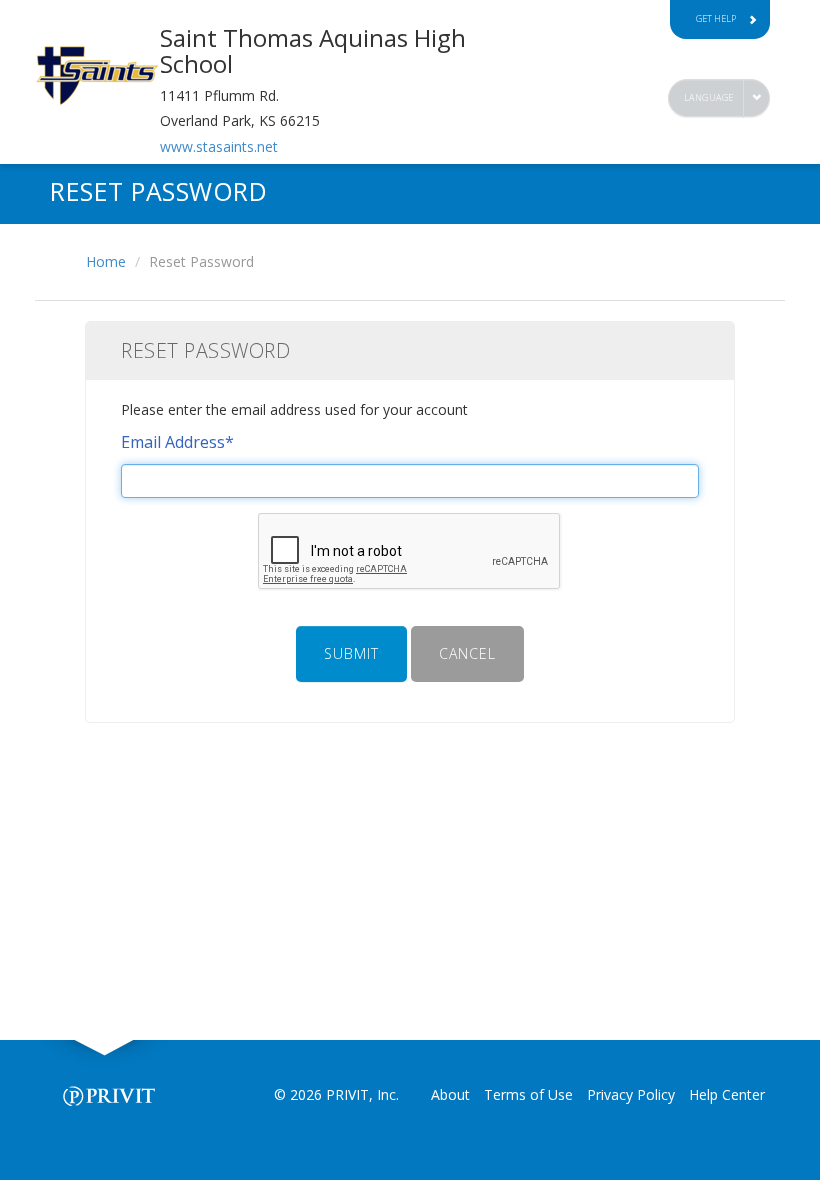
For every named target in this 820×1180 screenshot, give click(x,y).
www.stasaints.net (219, 146)
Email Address (177, 442)
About (450, 1094)
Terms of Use (528, 1094)
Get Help (716, 18)
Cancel (467, 653)
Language (709, 97)
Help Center (727, 1094)
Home (106, 261)
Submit (351, 653)
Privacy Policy (631, 1094)
